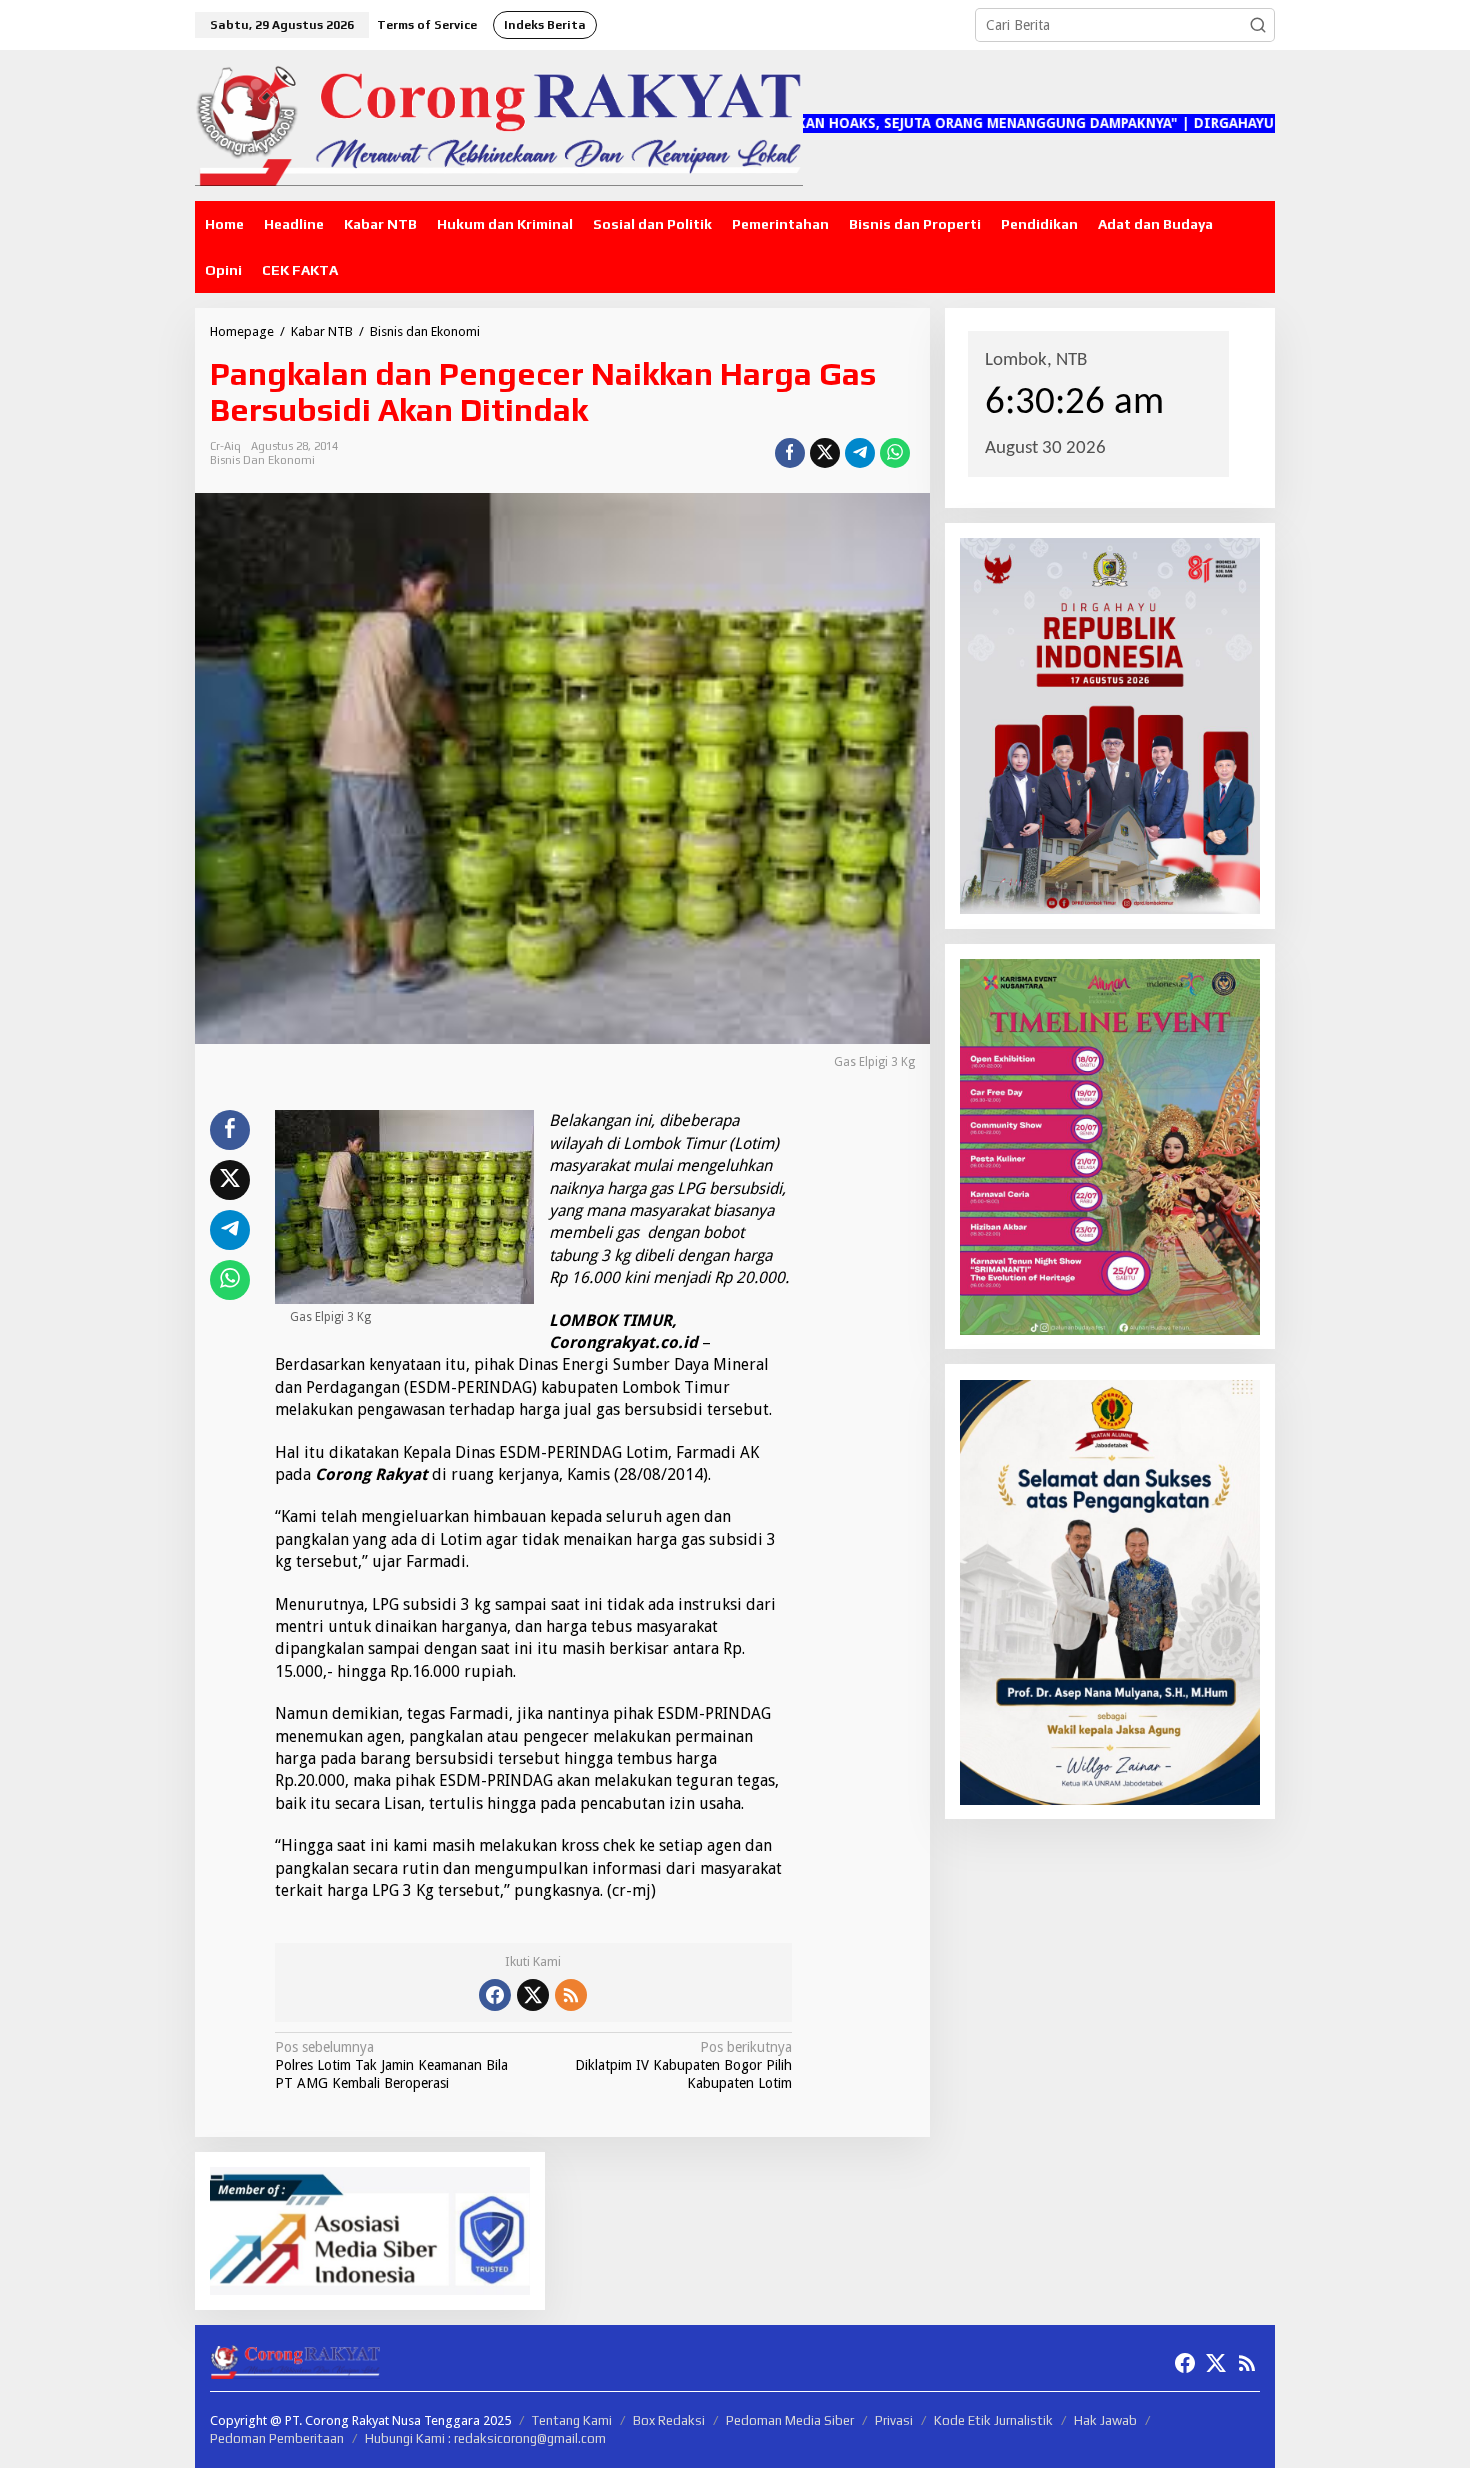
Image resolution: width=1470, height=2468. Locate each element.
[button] (1258, 25)
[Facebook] (495, 1995)
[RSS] (571, 1995)
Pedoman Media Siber (790, 2420)
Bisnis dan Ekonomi (262, 460)
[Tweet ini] (825, 453)
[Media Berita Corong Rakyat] (499, 124)
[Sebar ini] (790, 453)
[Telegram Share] (860, 453)
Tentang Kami (572, 2420)
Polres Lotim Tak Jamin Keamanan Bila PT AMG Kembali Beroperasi (391, 2065)
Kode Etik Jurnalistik (993, 2420)
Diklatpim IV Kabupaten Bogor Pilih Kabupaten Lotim (683, 2065)
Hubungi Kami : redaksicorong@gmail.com (485, 2438)
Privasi (894, 2420)
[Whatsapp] (895, 453)
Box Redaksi (669, 2420)
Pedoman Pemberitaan (277, 2438)
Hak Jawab (1105, 2420)
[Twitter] (533, 1995)
